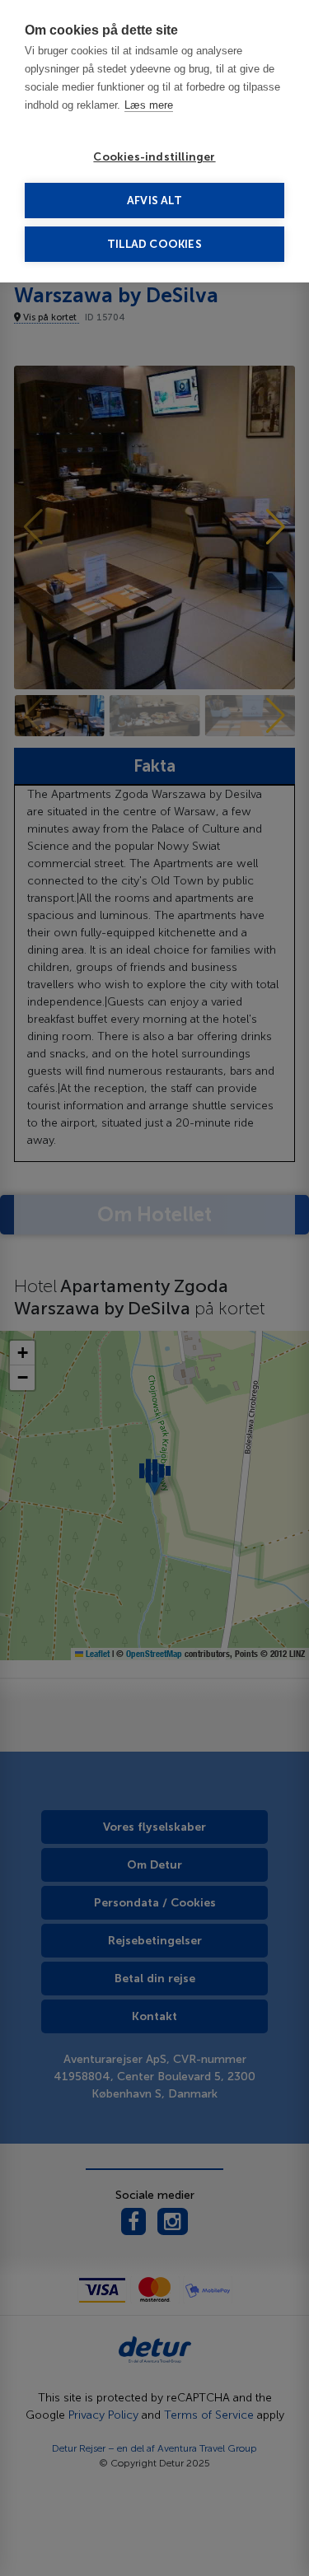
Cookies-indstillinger (154, 157)
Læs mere (149, 105)
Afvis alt (154, 201)
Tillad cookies (154, 244)
